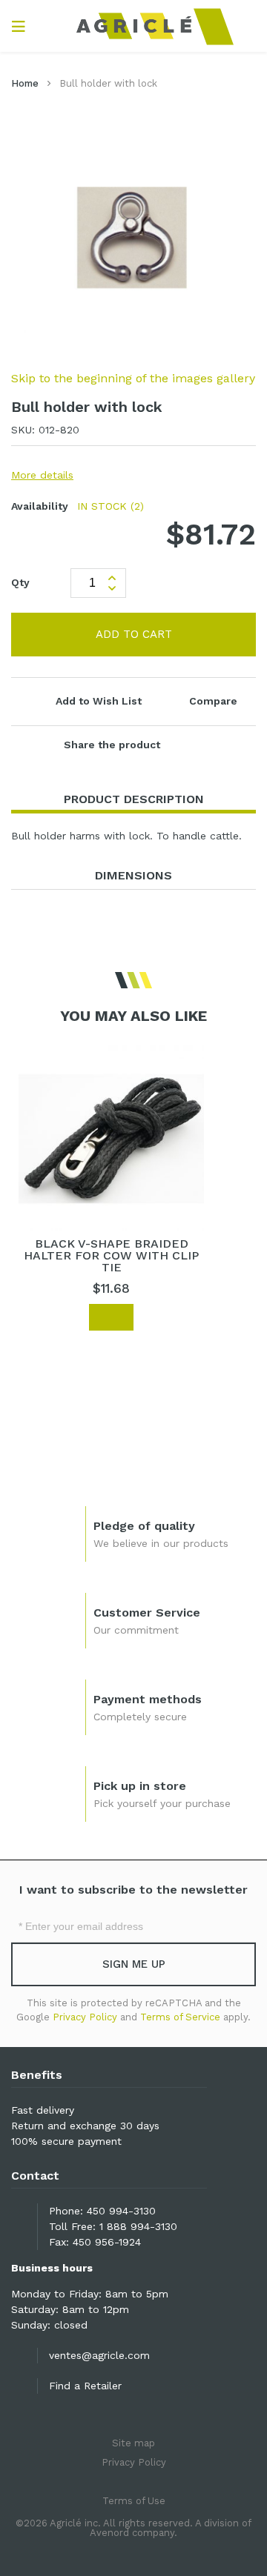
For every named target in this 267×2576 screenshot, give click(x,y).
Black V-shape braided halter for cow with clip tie (111, 1255)
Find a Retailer (85, 2386)
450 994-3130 (121, 2211)
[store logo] (134, 26)
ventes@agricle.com (99, 2355)
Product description (134, 799)
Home (25, 83)
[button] (42, 1318)
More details (42, 475)
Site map (133, 2443)
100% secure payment (66, 2141)
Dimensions (133, 875)
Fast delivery (43, 2110)
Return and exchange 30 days (85, 2126)
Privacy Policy (85, 2017)
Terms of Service (180, 2017)
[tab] (133, 800)
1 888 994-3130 (138, 2226)
